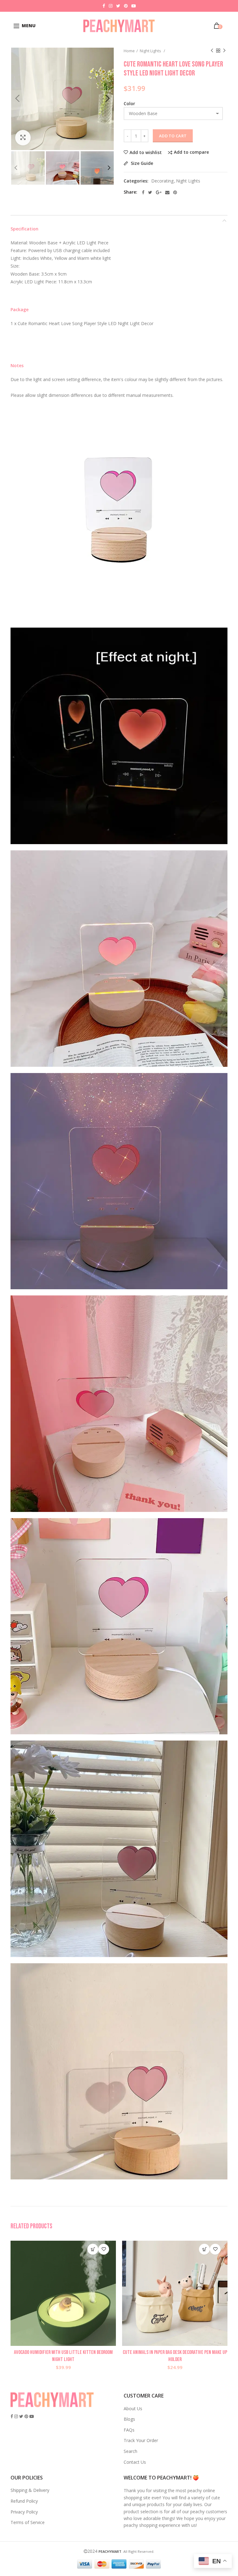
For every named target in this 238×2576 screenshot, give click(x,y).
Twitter (118, 6)
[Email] (167, 192)
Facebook (104, 6)
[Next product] (224, 51)
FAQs (129, 2430)
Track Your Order (141, 2440)
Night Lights (151, 51)
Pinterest (126, 6)
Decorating (162, 181)
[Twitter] (150, 192)
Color (129, 103)
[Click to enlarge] (23, 138)
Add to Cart (173, 136)
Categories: (136, 181)
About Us (133, 2409)
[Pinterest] (175, 192)
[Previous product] (212, 51)
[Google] (159, 192)
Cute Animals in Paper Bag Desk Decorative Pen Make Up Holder (175, 2356)
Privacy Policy (24, 2512)
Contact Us (135, 2462)
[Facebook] (143, 192)
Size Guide (141, 163)
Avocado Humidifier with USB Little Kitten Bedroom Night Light (63, 2356)
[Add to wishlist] (104, 2249)
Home (129, 51)
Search (130, 2451)
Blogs (129, 2419)
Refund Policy (24, 2501)
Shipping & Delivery (30, 2490)
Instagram (111, 6)
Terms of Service (28, 2522)
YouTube (134, 6)
